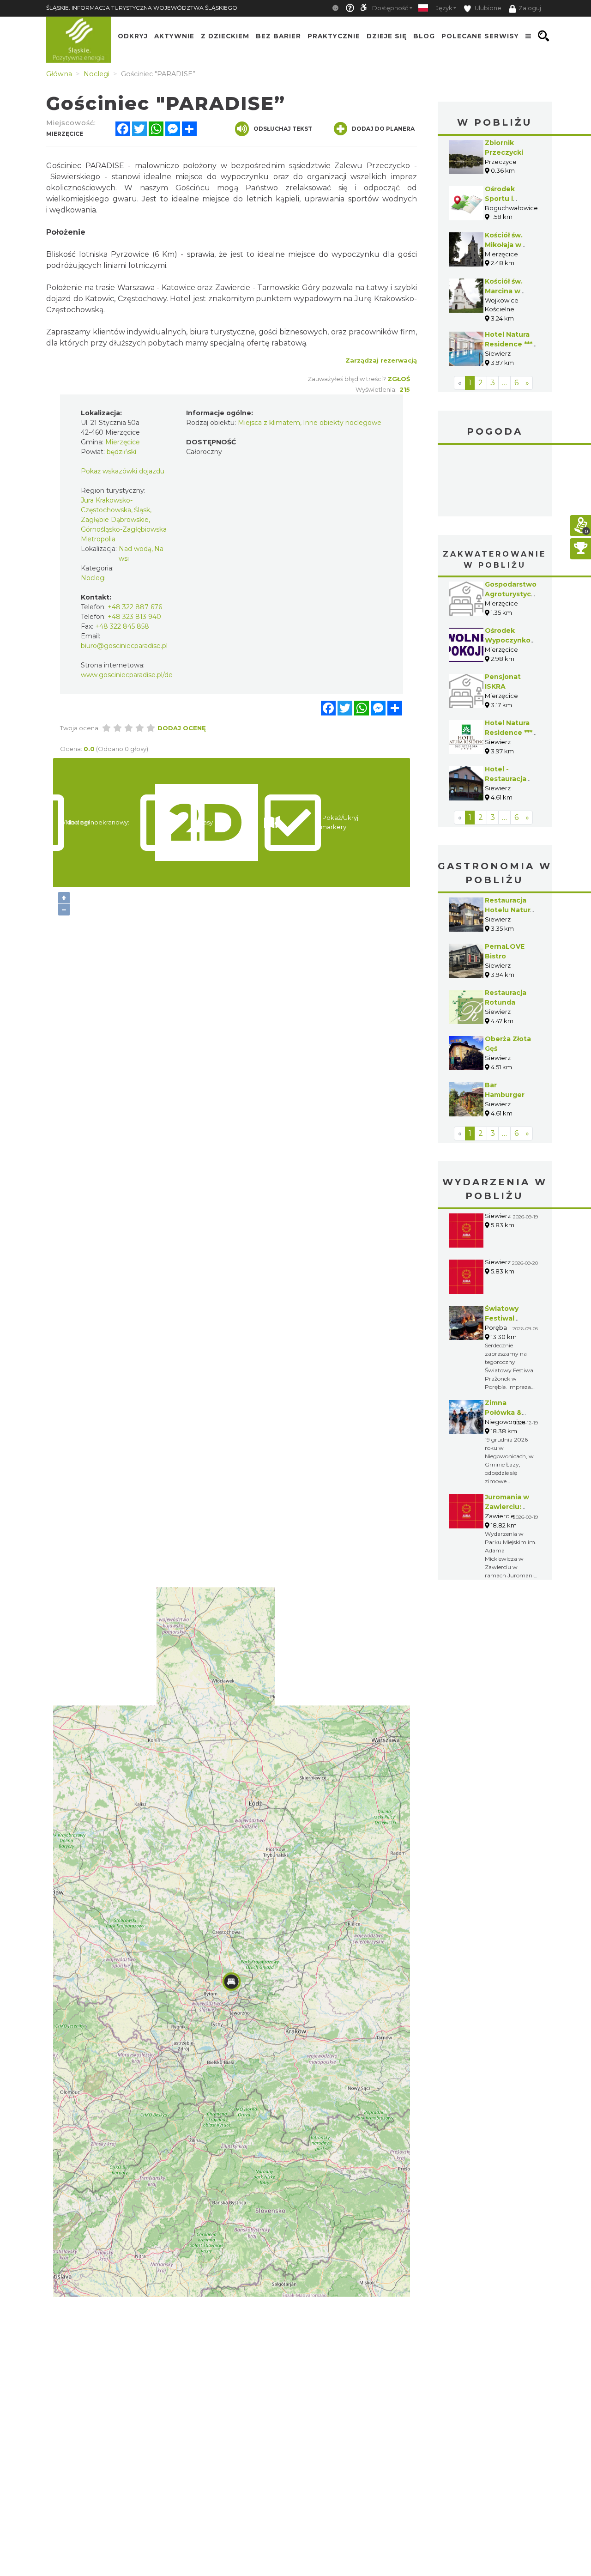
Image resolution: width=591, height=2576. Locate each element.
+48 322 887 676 (135, 607)
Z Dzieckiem (225, 36)
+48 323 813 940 (134, 617)
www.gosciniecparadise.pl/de (127, 675)
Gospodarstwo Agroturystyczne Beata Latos (515, 594)
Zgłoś (399, 379)
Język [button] (444, 8)
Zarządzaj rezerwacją (381, 360)
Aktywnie (174, 36)
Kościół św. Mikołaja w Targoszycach (510, 245)
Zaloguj (530, 8)
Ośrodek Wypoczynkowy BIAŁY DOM (513, 640)
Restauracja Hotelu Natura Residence (510, 910)
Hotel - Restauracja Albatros (506, 779)
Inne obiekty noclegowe (342, 423)
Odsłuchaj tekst (283, 129)
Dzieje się (387, 36)
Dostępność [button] (390, 8)
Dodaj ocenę (182, 728)
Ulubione (487, 8)
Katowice (495, 482)
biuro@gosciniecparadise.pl (124, 646)
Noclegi (93, 578)
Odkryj (133, 36)
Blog (424, 36)
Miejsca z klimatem (269, 423)
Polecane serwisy (480, 36)
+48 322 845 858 (122, 626)
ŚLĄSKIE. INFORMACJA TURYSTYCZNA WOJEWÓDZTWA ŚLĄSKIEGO (142, 8)
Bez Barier (278, 36)
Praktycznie (334, 36)
